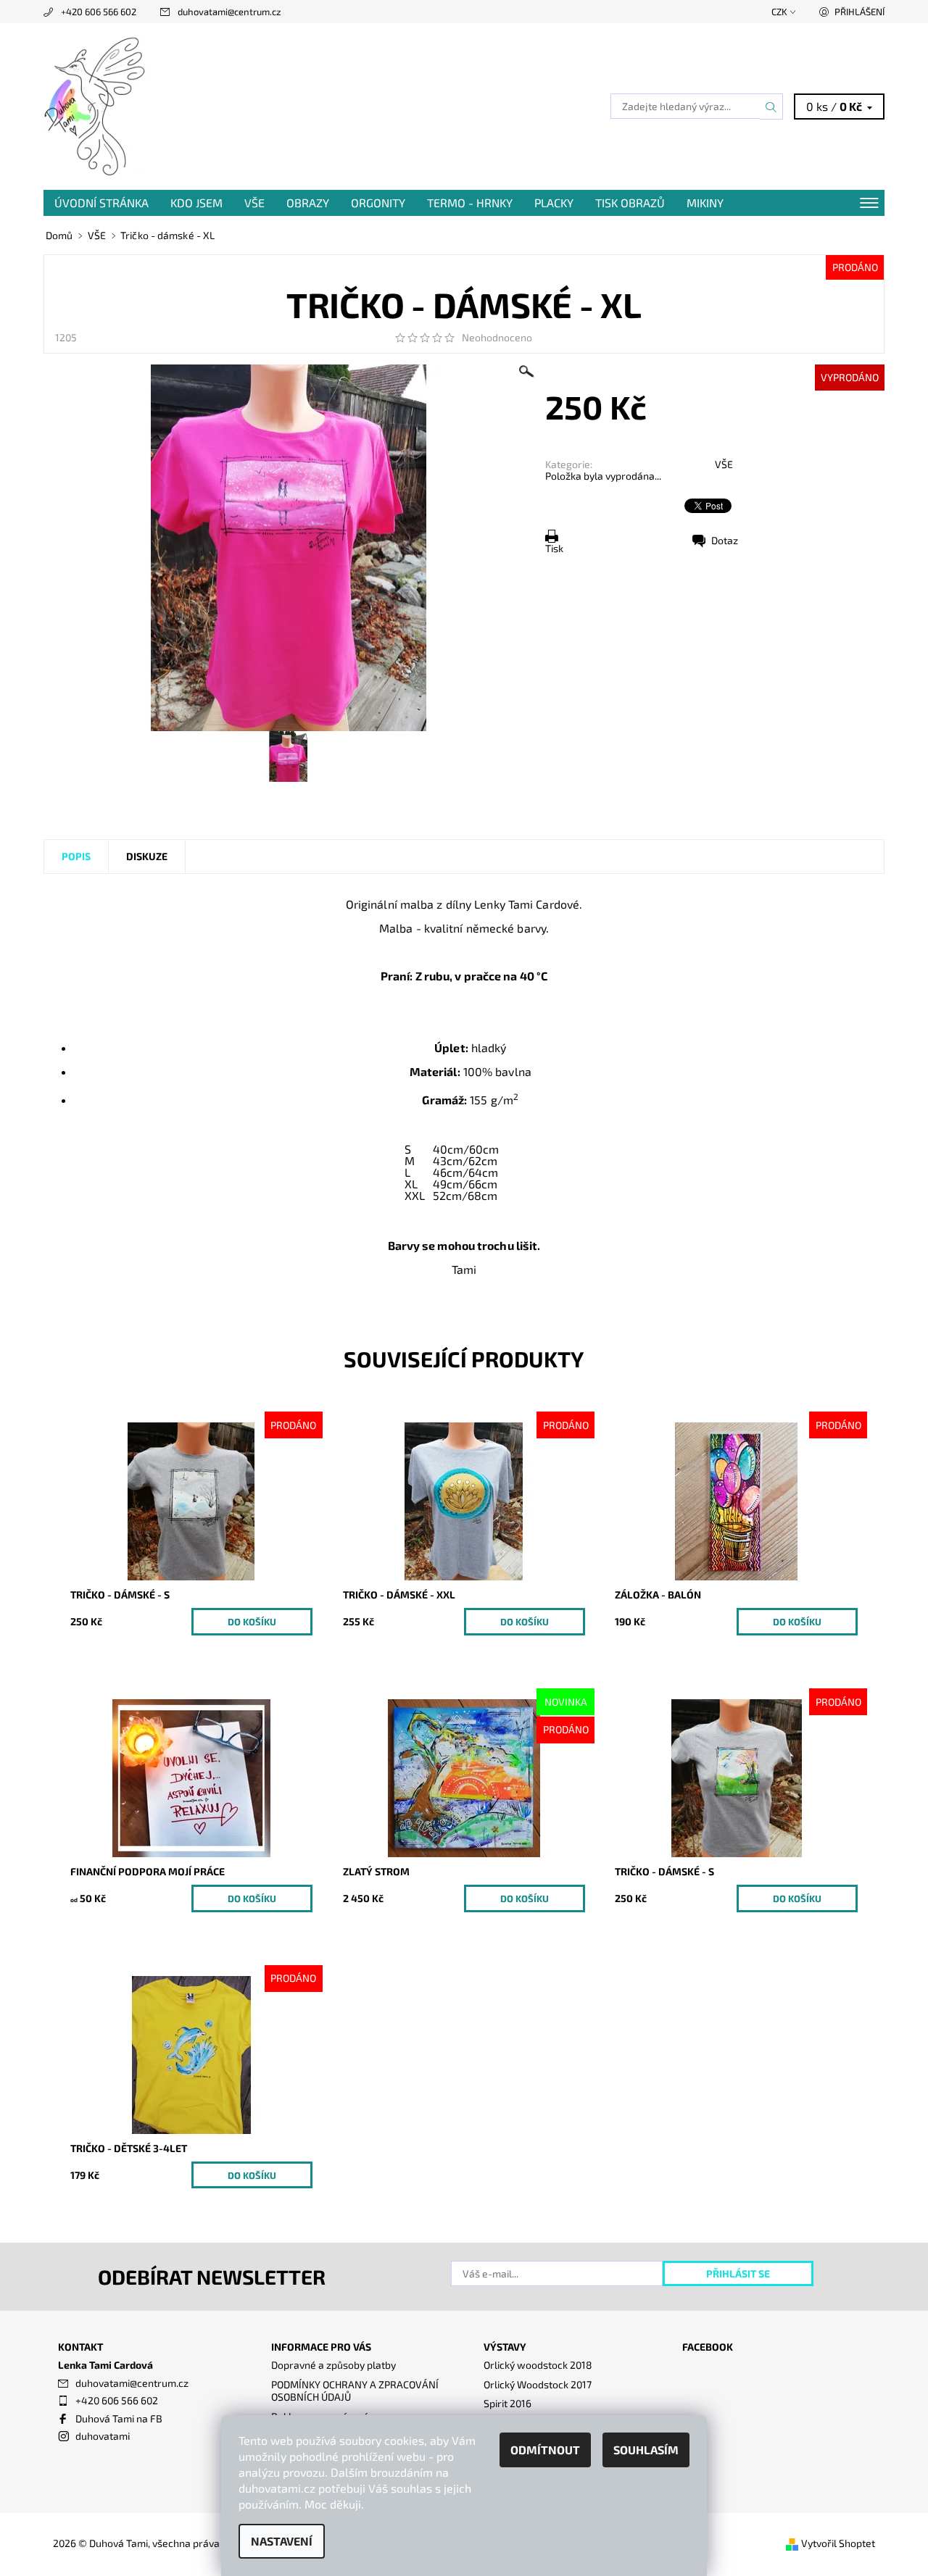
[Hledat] (771, 107)
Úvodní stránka (101, 203)
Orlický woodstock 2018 (538, 2365)
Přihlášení (859, 12)
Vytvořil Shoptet (838, 2543)
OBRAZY (308, 203)
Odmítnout (545, 2450)
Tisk (554, 548)
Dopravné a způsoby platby (333, 2365)
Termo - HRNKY (470, 203)
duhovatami (103, 2436)
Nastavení (282, 2541)
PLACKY (554, 203)
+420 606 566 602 (99, 12)
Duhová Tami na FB (119, 2418)
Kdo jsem (196, 203)
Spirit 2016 (507, 2403)
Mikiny (705, 203)
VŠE (254, 203)
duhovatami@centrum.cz (229, 12)
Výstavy (505, 2347)
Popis (76, 856)
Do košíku (252, 1622)
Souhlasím (646, 2450)
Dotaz (725, 540)
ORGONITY (378, 203)
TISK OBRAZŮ (630, 203)
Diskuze (147, 856)
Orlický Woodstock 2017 (538, 2384)
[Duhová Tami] (96, 105)
